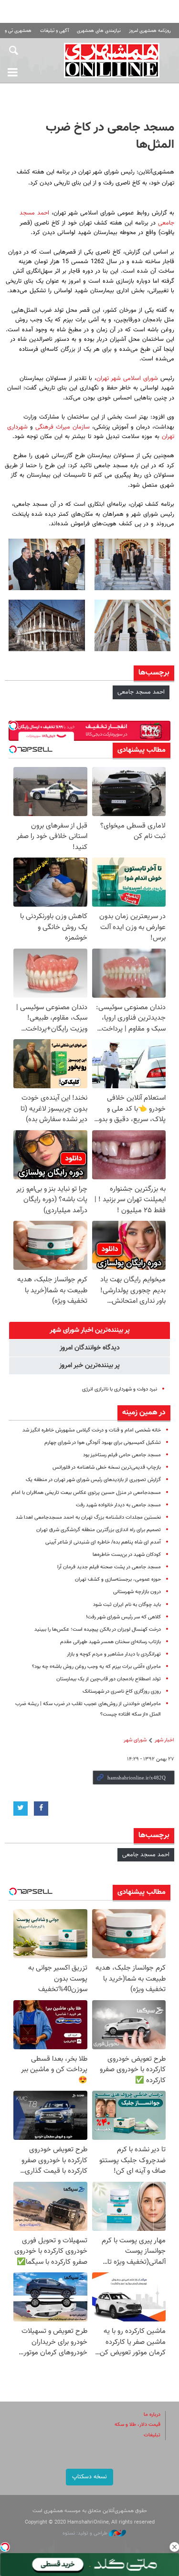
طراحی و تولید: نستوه (86, 2533)
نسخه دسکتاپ (89, 2477)
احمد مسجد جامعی (141, 692)
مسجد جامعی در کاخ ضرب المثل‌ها (110, 136)
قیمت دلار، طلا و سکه (137, 2425)
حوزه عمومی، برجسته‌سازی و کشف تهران (118, 1579)
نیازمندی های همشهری (99, 31)
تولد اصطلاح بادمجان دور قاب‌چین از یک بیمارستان (109, 1679)
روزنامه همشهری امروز (150, 31)
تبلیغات (152, 2435)
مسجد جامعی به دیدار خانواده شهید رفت (118, 1505)
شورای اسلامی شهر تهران (127, 378)
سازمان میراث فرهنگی (61, 427)
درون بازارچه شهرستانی (137, 1592)
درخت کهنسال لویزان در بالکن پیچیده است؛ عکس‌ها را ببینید (98, 1630)
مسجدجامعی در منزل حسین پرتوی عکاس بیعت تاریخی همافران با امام (86, 1493)
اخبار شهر (164, 1740)
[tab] (89, 1330)
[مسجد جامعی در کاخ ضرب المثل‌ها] (133, 564)
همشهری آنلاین (112, 60)
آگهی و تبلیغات (54, 31)
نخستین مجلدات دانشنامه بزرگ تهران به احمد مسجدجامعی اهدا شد (88, 1518)
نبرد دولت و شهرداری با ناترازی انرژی (120, 1389)
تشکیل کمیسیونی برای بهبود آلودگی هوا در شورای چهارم (103, 1443)
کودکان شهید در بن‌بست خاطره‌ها (127, 1555)
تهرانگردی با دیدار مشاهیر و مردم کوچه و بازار (114, 1654)
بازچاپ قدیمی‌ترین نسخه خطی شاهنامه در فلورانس (107, 1467)
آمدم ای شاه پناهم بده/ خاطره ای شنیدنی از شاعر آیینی (103, 1542)
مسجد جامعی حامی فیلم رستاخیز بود (122, 1455)
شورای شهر (135, 1740)
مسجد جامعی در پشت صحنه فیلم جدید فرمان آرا (109, 1567)
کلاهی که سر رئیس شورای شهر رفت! (123, 1617)
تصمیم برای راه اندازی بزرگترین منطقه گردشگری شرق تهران (99, 1530)
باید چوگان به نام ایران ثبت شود (127, 1605)
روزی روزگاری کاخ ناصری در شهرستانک (122, 1692)
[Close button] (174, 2547)
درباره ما (152, 2415)
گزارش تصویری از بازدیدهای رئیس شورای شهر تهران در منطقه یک (93, 1480)
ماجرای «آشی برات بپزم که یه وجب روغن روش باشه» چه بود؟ (96, 1667)
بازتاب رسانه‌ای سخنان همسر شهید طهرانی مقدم (111, 1642)
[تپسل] (5, 2547)
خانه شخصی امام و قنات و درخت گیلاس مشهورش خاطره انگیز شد (92, 1430)
